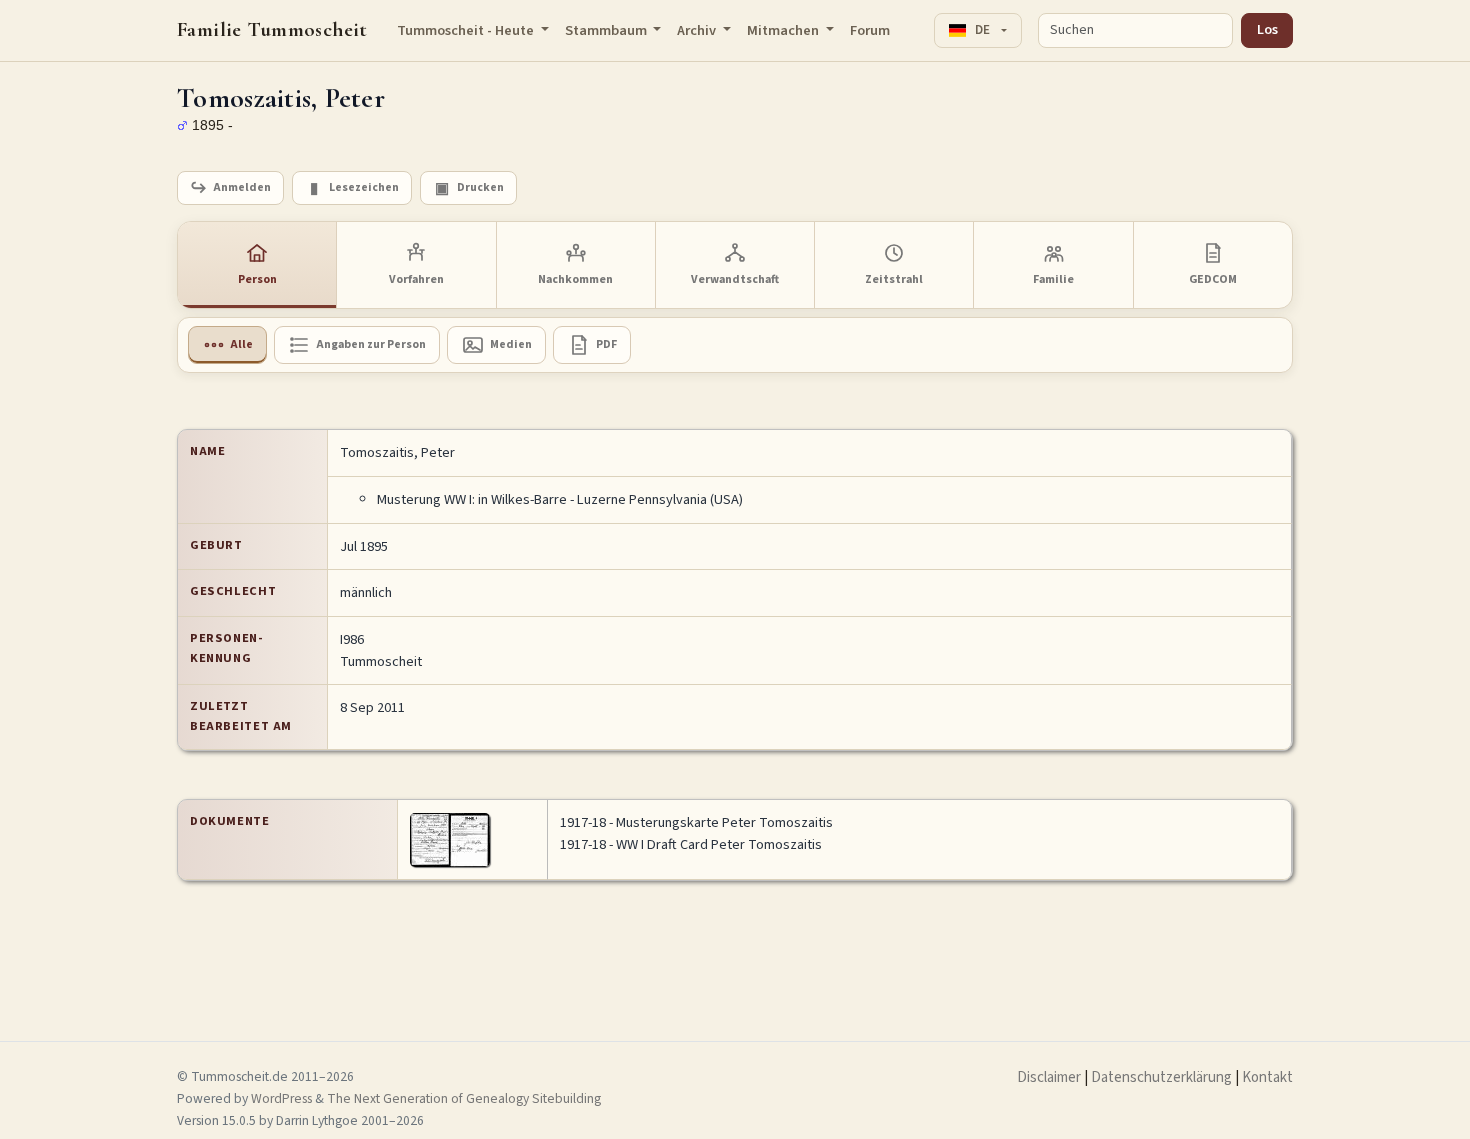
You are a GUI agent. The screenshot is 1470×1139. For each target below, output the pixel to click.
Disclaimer (1049, 1077)
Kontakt (1267, 1077)
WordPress (281, 1098)
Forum (870, 30)
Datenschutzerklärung (1161, 1077)
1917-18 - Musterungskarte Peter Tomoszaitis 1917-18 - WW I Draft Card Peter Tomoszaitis (696, 833)
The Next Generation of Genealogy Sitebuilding (464, 1098)
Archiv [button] (698, 30)
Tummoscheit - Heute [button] (467, 30)
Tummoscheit (381, 661)
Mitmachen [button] (784, 30)
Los (1267, 30)
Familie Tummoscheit (272, 30)
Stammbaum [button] (607, 30)
